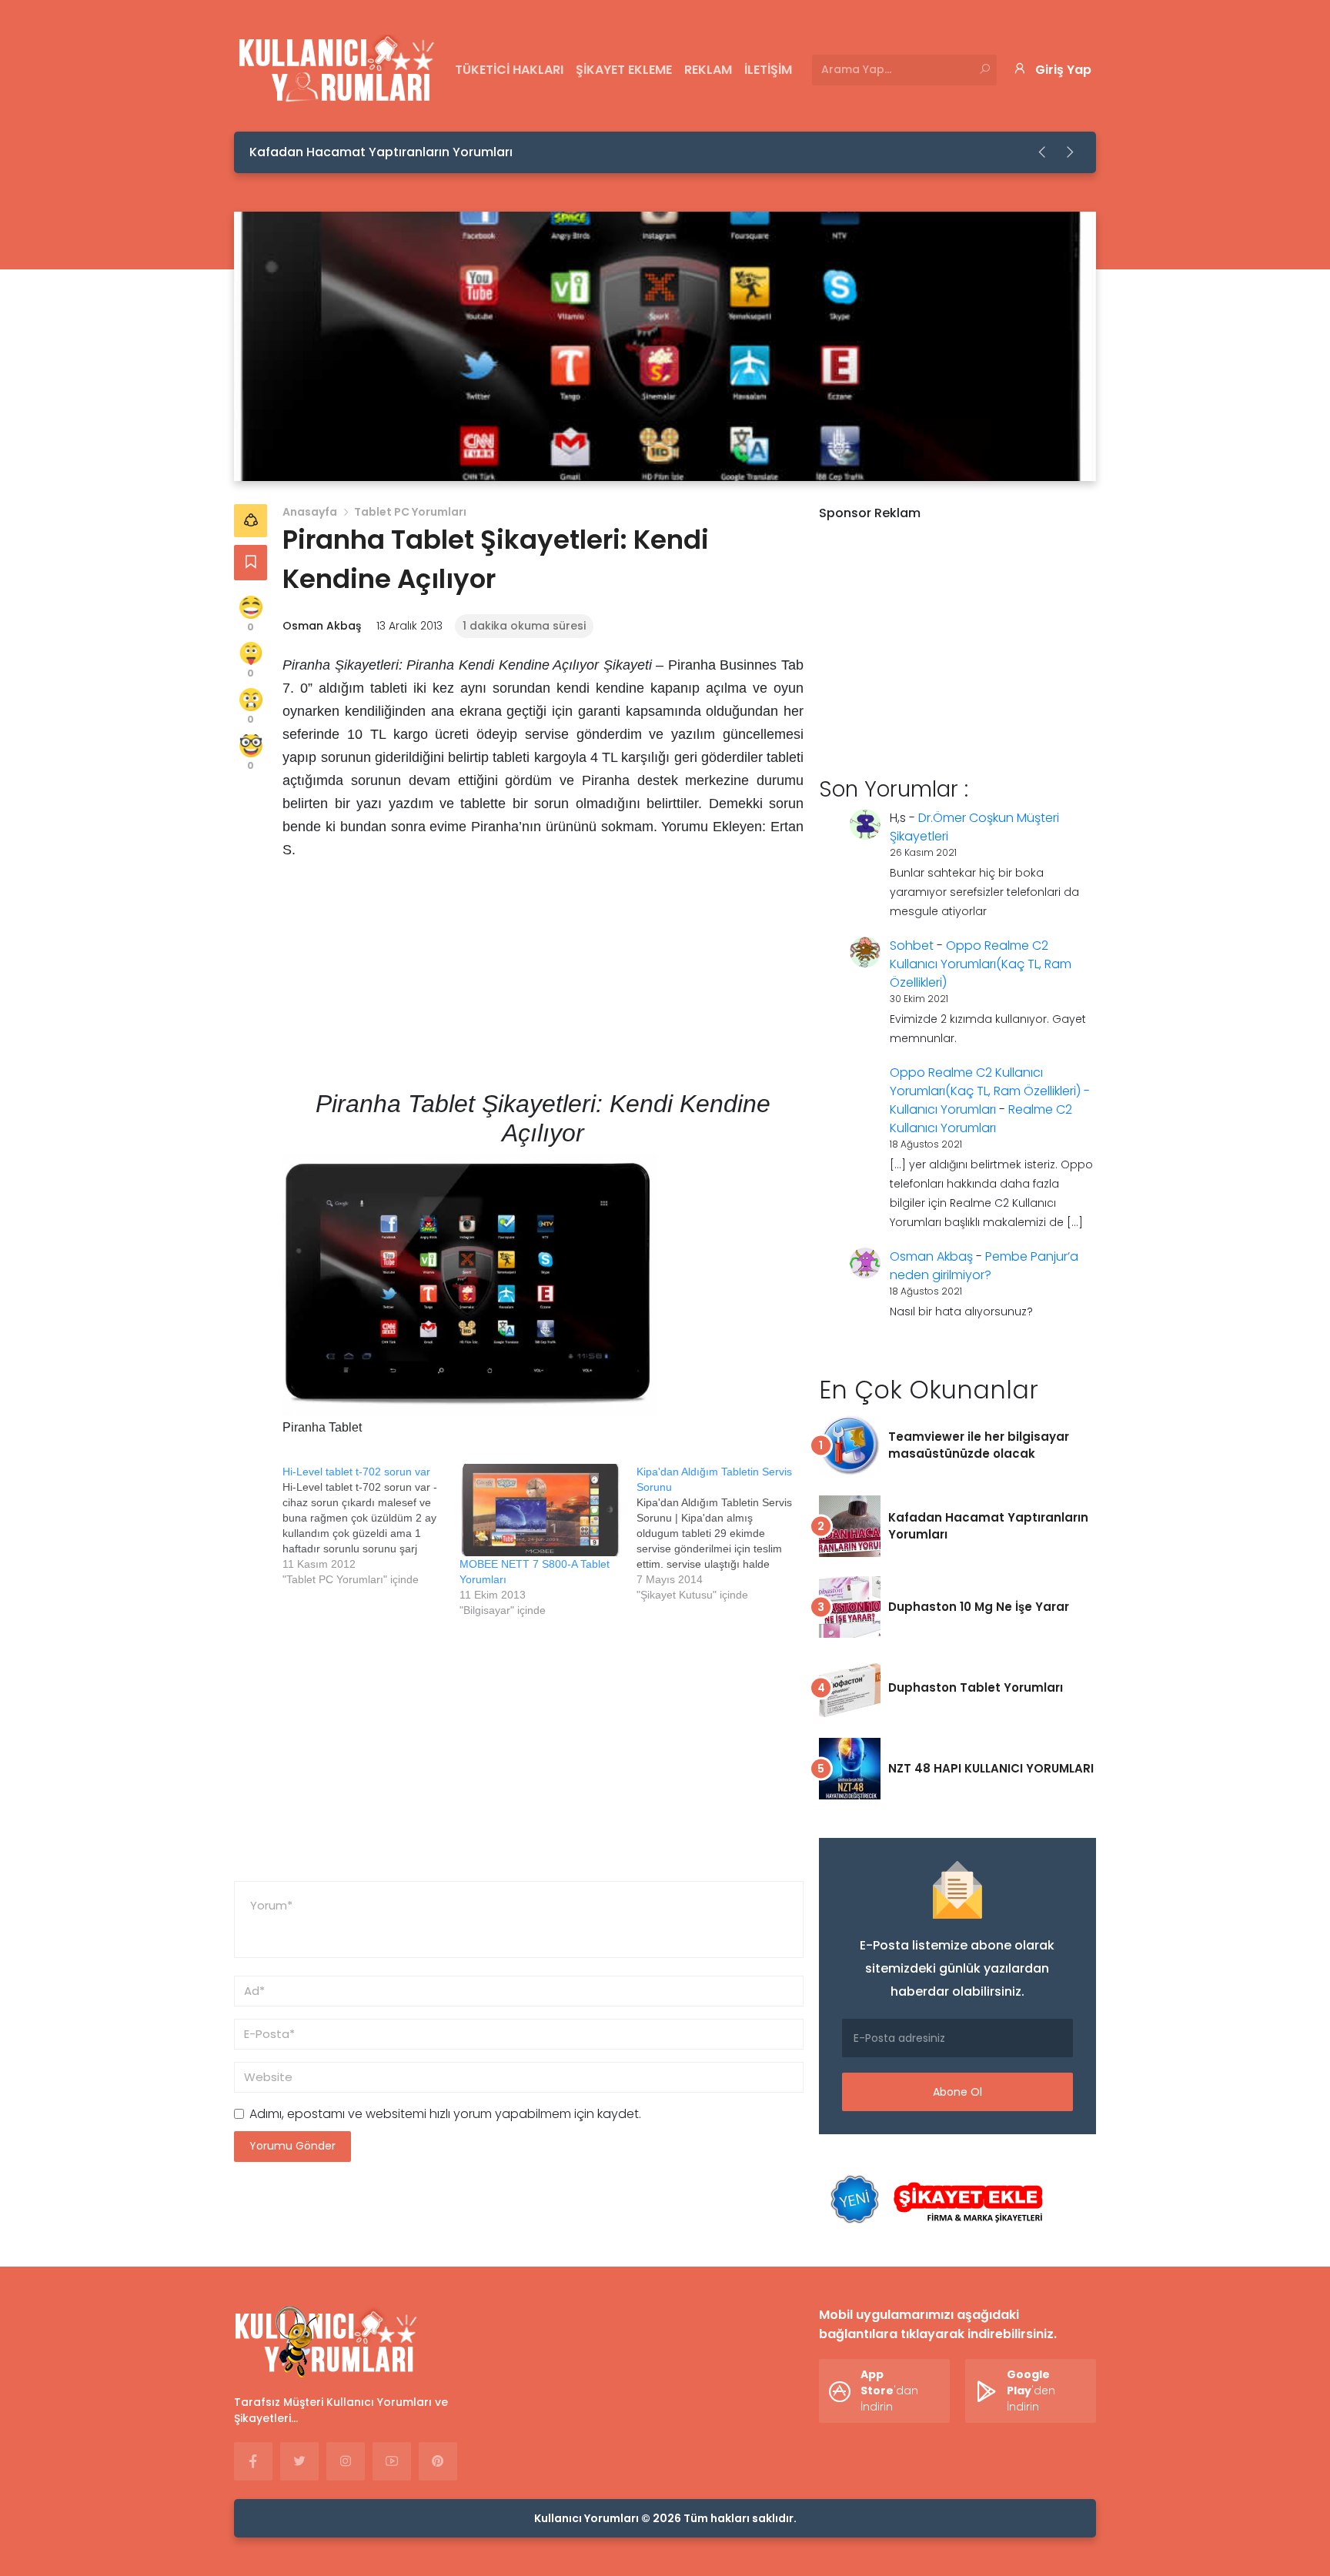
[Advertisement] (543, 981)
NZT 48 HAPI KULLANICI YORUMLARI (991, 1768)
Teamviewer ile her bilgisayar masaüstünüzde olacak (979, 1445)
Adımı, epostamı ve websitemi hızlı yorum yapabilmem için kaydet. (445, 2114)
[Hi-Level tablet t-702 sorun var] (371, 1525)
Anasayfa (310, 512)
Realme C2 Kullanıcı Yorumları (981, 1119)
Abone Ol (957, 2092)
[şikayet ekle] (934, 2200)
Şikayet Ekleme (624, 70)
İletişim (768, 70)
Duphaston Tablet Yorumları (976, 1687)
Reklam (708, 70)
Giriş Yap (1063, 70)
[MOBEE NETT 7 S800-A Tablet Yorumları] (540, 1510)
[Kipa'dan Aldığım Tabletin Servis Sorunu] (725, 1533)
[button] (1043, 152)
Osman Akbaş (322, 626)
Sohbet (912, 946)
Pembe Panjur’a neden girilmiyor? (984, 1266)
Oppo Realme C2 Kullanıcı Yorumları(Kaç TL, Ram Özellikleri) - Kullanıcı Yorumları (990, 1091)
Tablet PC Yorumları (410, 512)
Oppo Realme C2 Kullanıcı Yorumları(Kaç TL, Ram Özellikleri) (981, 964)
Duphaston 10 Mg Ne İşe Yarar (979, 1607)
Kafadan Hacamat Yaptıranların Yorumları (381, 152)
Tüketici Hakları (509, 70)
